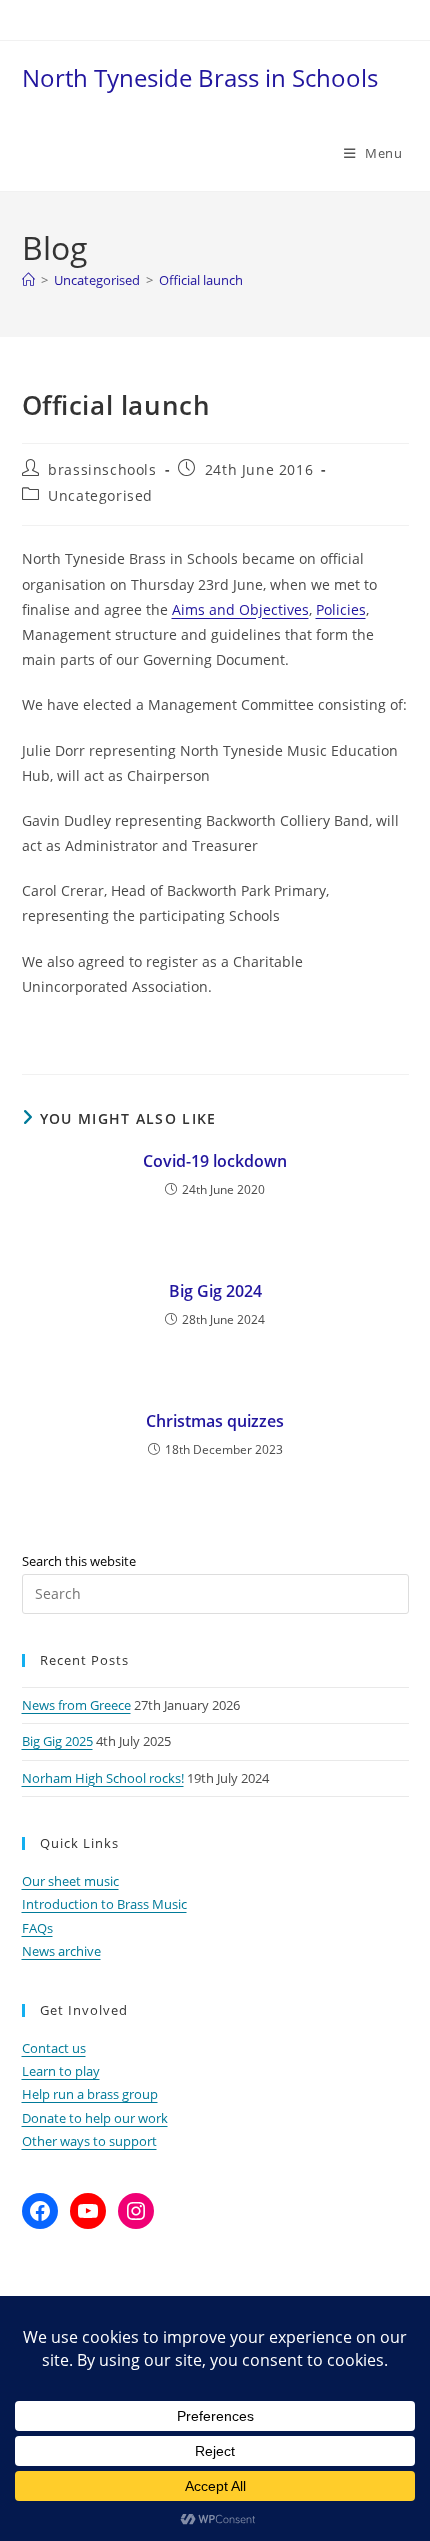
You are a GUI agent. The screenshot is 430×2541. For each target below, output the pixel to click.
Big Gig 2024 (215, 1291)
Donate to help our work (95, 2118)
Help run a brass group (90, 2094)
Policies (341, 609)
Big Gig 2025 (57, 1741)
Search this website (79, 1561)
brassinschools (102, 469)
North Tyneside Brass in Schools (200, 77)
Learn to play (61, 2071)
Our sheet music (70, 1881)
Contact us (54, 2048)
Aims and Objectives (240, 609)
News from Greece (76, 1705)
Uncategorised (100, 495)
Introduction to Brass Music (104, 1904)
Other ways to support (89, 2141)
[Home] (28, 280)
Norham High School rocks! (103, 1778)
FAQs (37, 1928)
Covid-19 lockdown (215, 1161)
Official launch (201, 280)
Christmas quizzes (215, 1421)
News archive (61, 1951)
